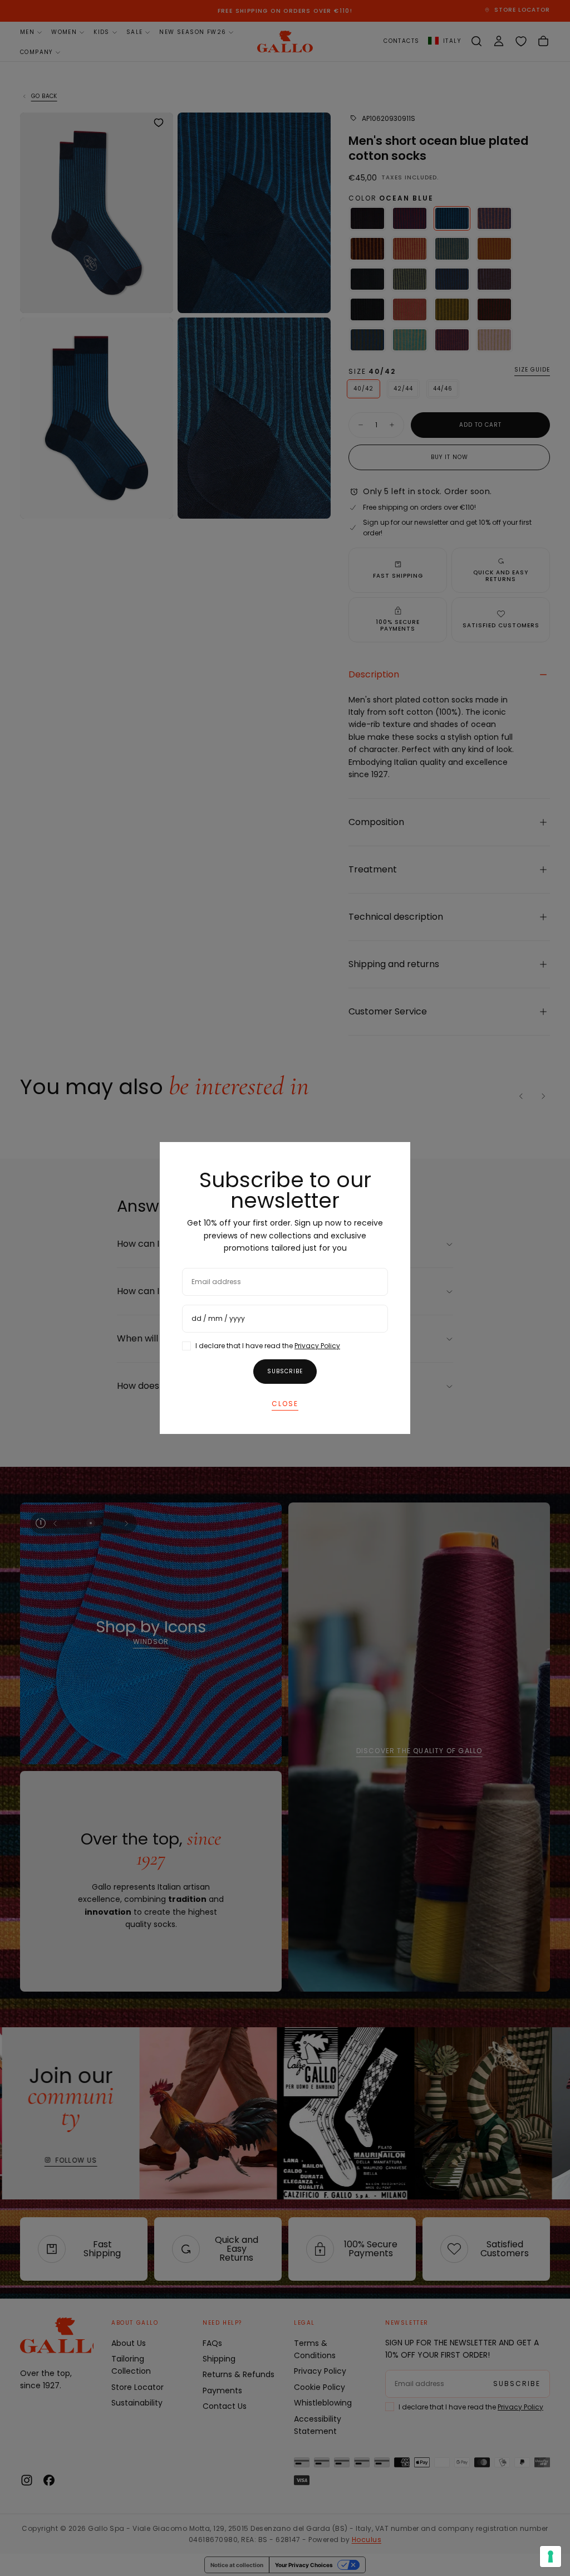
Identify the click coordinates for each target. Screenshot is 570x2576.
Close (285, 1404)
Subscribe (285, 1371)
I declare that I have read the (268, 1346)
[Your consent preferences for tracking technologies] (551, 2557)
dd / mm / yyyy (218, 1318)
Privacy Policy (317, 1346)
